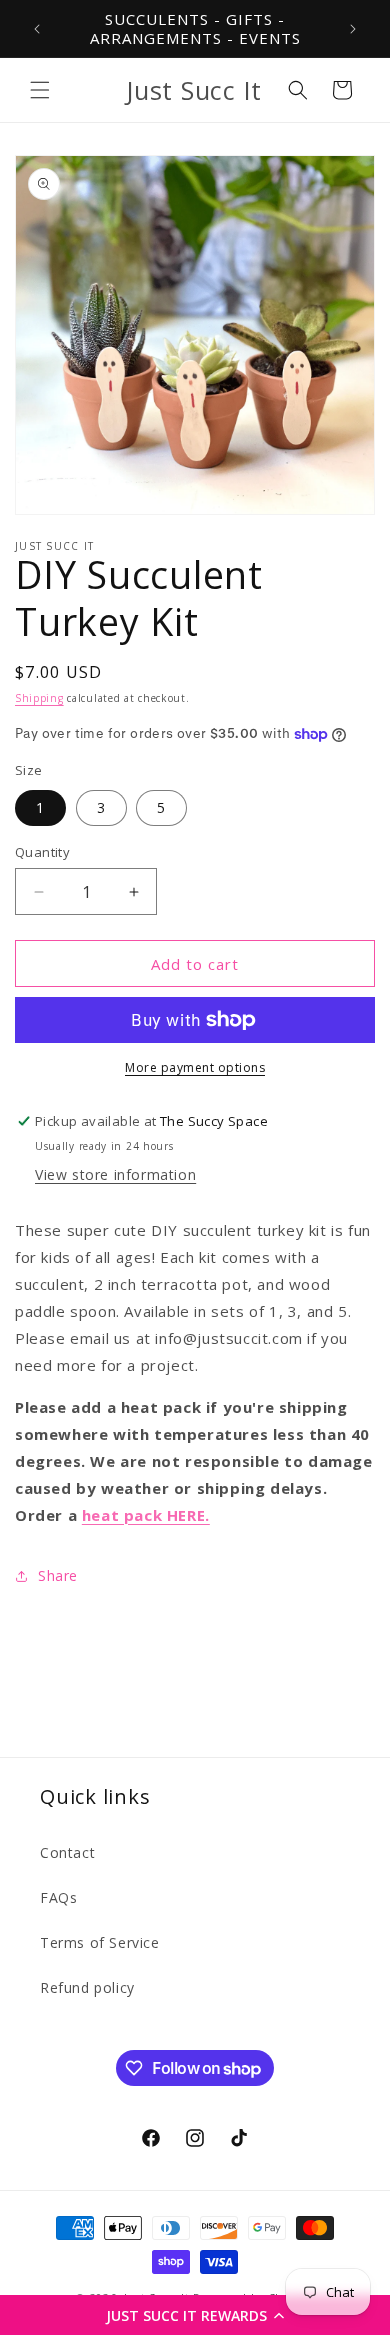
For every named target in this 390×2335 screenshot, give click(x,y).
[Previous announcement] (37, 29)
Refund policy (87, 1987)
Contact (67, 1852)
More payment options (195, 1067)
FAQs (58, 1897)
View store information (115, 1174)
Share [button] (58, 1575)
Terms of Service (100, 1942)
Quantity (42, 852)
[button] (195, 2315)
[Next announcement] (353, 29)
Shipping (39, 698)
